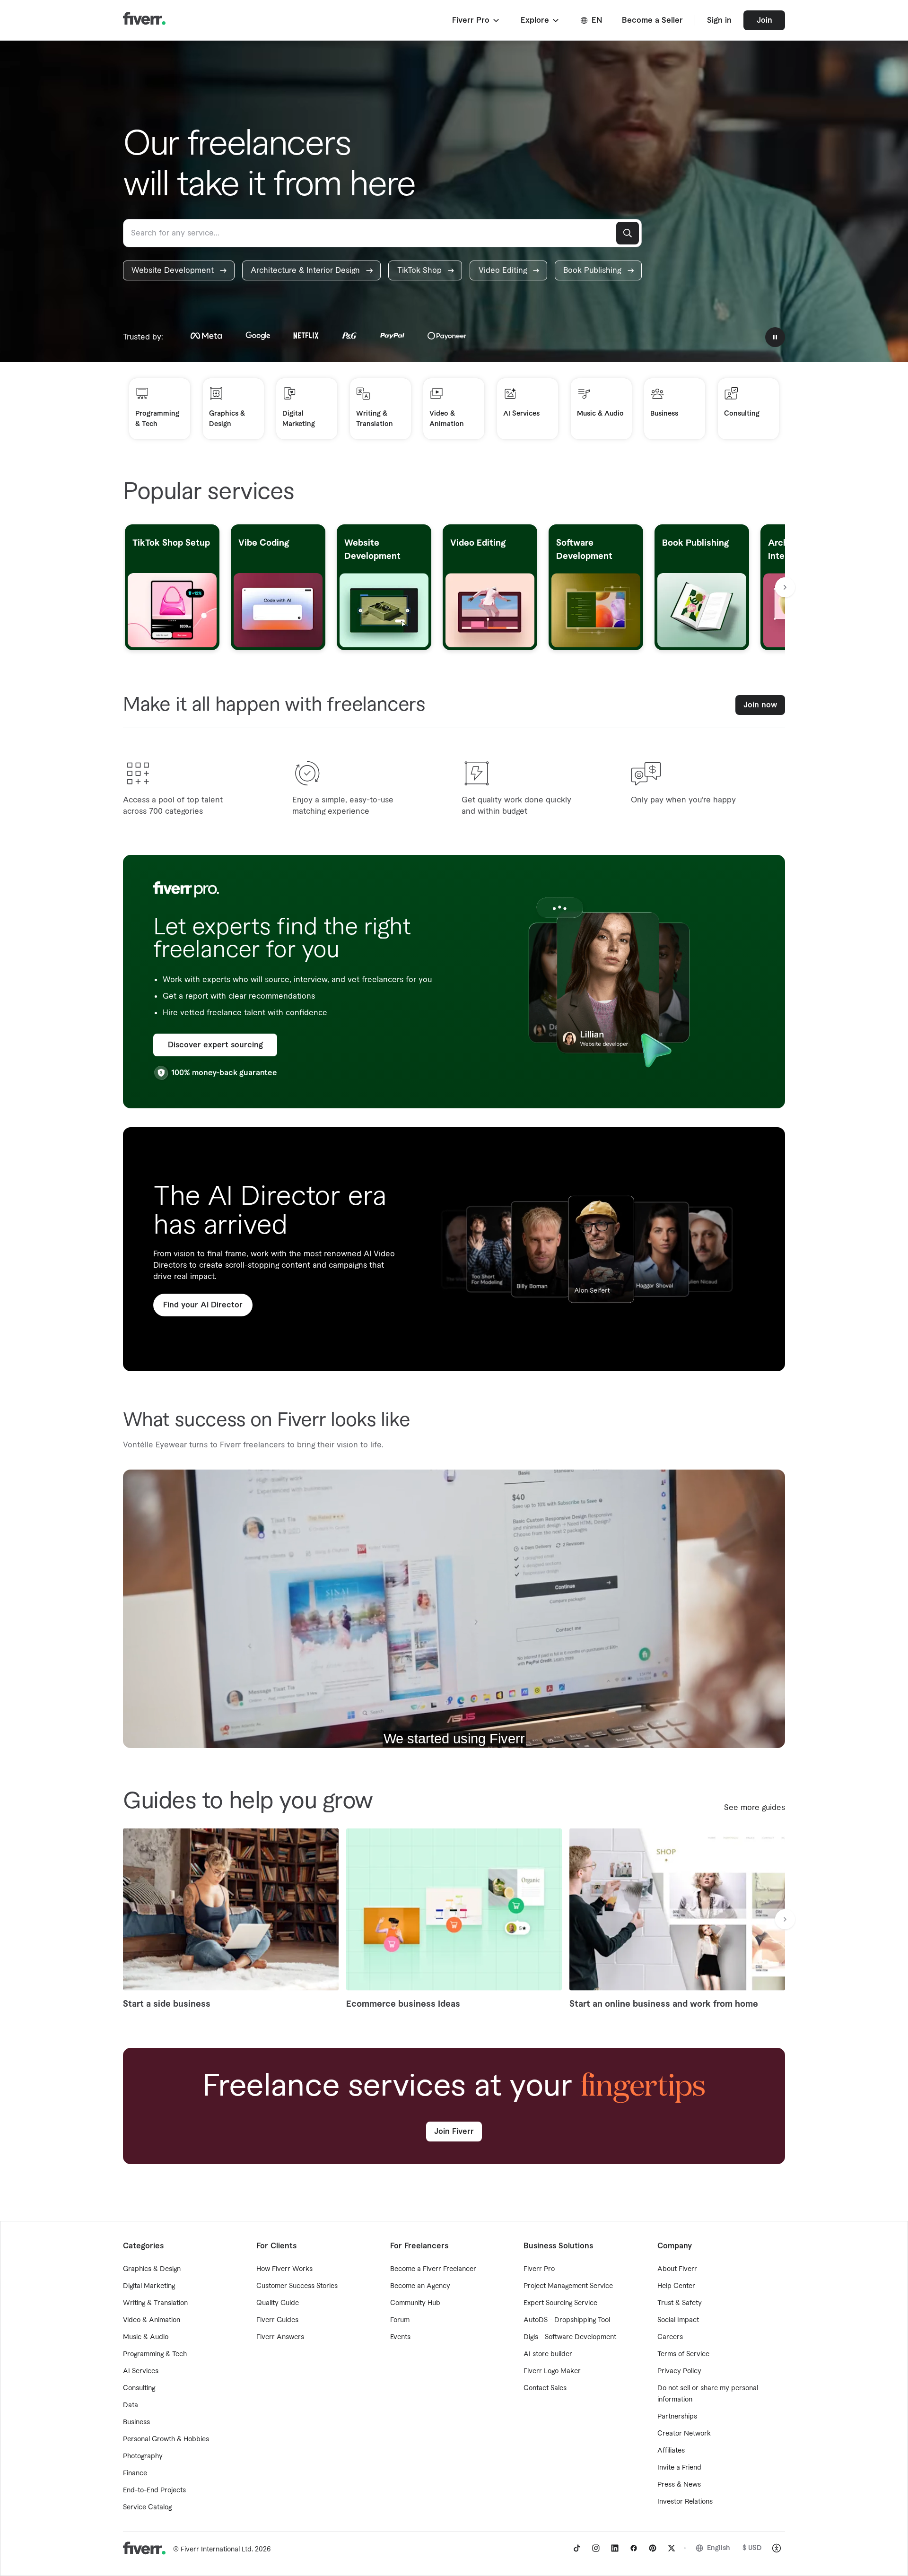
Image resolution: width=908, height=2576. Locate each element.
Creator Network (684, 2434)
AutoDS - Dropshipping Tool (567, 2320)
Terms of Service (683, 2354)
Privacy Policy (679, 2371)
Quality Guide (278, 2303)
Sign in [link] (719, 20)
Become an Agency (420, 2286)
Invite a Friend (679, 2468)
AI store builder (548, 2354)
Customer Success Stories (297, 2286)
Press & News (679, 2485)
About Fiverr (677, 2269)
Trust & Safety (680, 2303)
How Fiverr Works (284, 2269)
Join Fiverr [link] (454, 2132)
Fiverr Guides (277, 2320)
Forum (400, 2320)
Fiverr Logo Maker (552, 2371)
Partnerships (677, 2417)
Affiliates (671, 2451)
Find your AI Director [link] (203, 1305)
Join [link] (764, 20)
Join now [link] (760, 705)
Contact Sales (545, 2388)
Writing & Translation (155, 2303)
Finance (135, 2473)
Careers (670, 2337)
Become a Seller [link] (652, 20)
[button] (476, 20)
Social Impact (678, 2320)
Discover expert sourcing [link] (215, 1045)
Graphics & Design (152, 2269)
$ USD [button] (752, 2548)
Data (131, 2405)
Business (136, 2422)
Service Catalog (147, 2507)
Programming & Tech (155, 2354)
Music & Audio (146, 2337)
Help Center (676, 2286)
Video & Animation (152, 2320)
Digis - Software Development (570, 2337)
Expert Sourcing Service (560, 2303)
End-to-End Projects (154, 2490)
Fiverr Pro (539, 2269)
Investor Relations (685, 2502)
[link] (179, 270)
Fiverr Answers (280, 2337)
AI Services (141, 2371)
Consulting (139, 2388)
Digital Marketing (149, 2286)
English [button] (719, 2548)
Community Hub (415, 2303)
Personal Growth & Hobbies (166, 2439)
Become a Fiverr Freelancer (433, 2269)
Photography (143, 2456)
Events (400, 2337)
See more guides (755, 1808)
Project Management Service (568, 2286)
